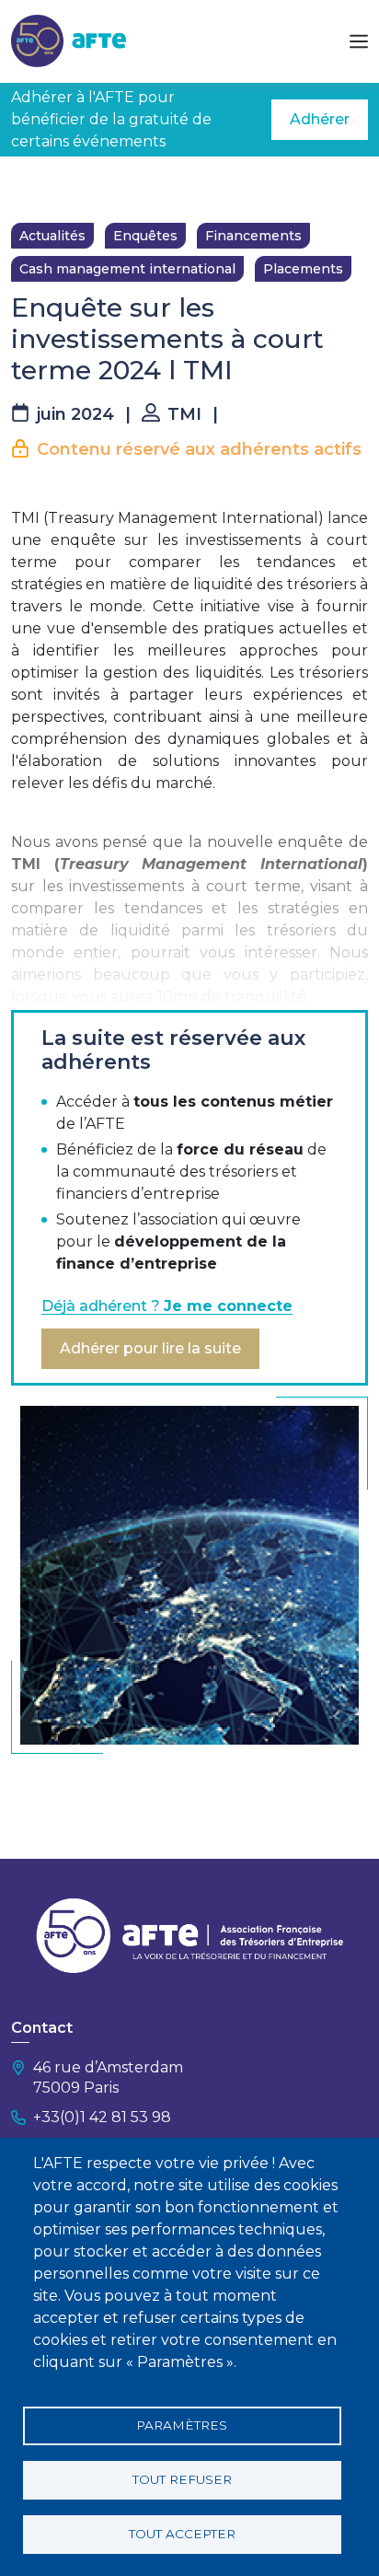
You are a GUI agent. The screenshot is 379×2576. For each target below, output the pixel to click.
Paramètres (182, 2425)
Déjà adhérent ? (167, 1306)
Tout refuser (182, 2479)
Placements (303, 269)
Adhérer (320, 119)
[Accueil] (69, 40)
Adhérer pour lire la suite (150, 1348)
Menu (359, 41)
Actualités (52, 236)
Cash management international (127, 269)
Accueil (34, 184)
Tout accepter (182, 2534)
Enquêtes (145, 236)
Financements (253, 236)
